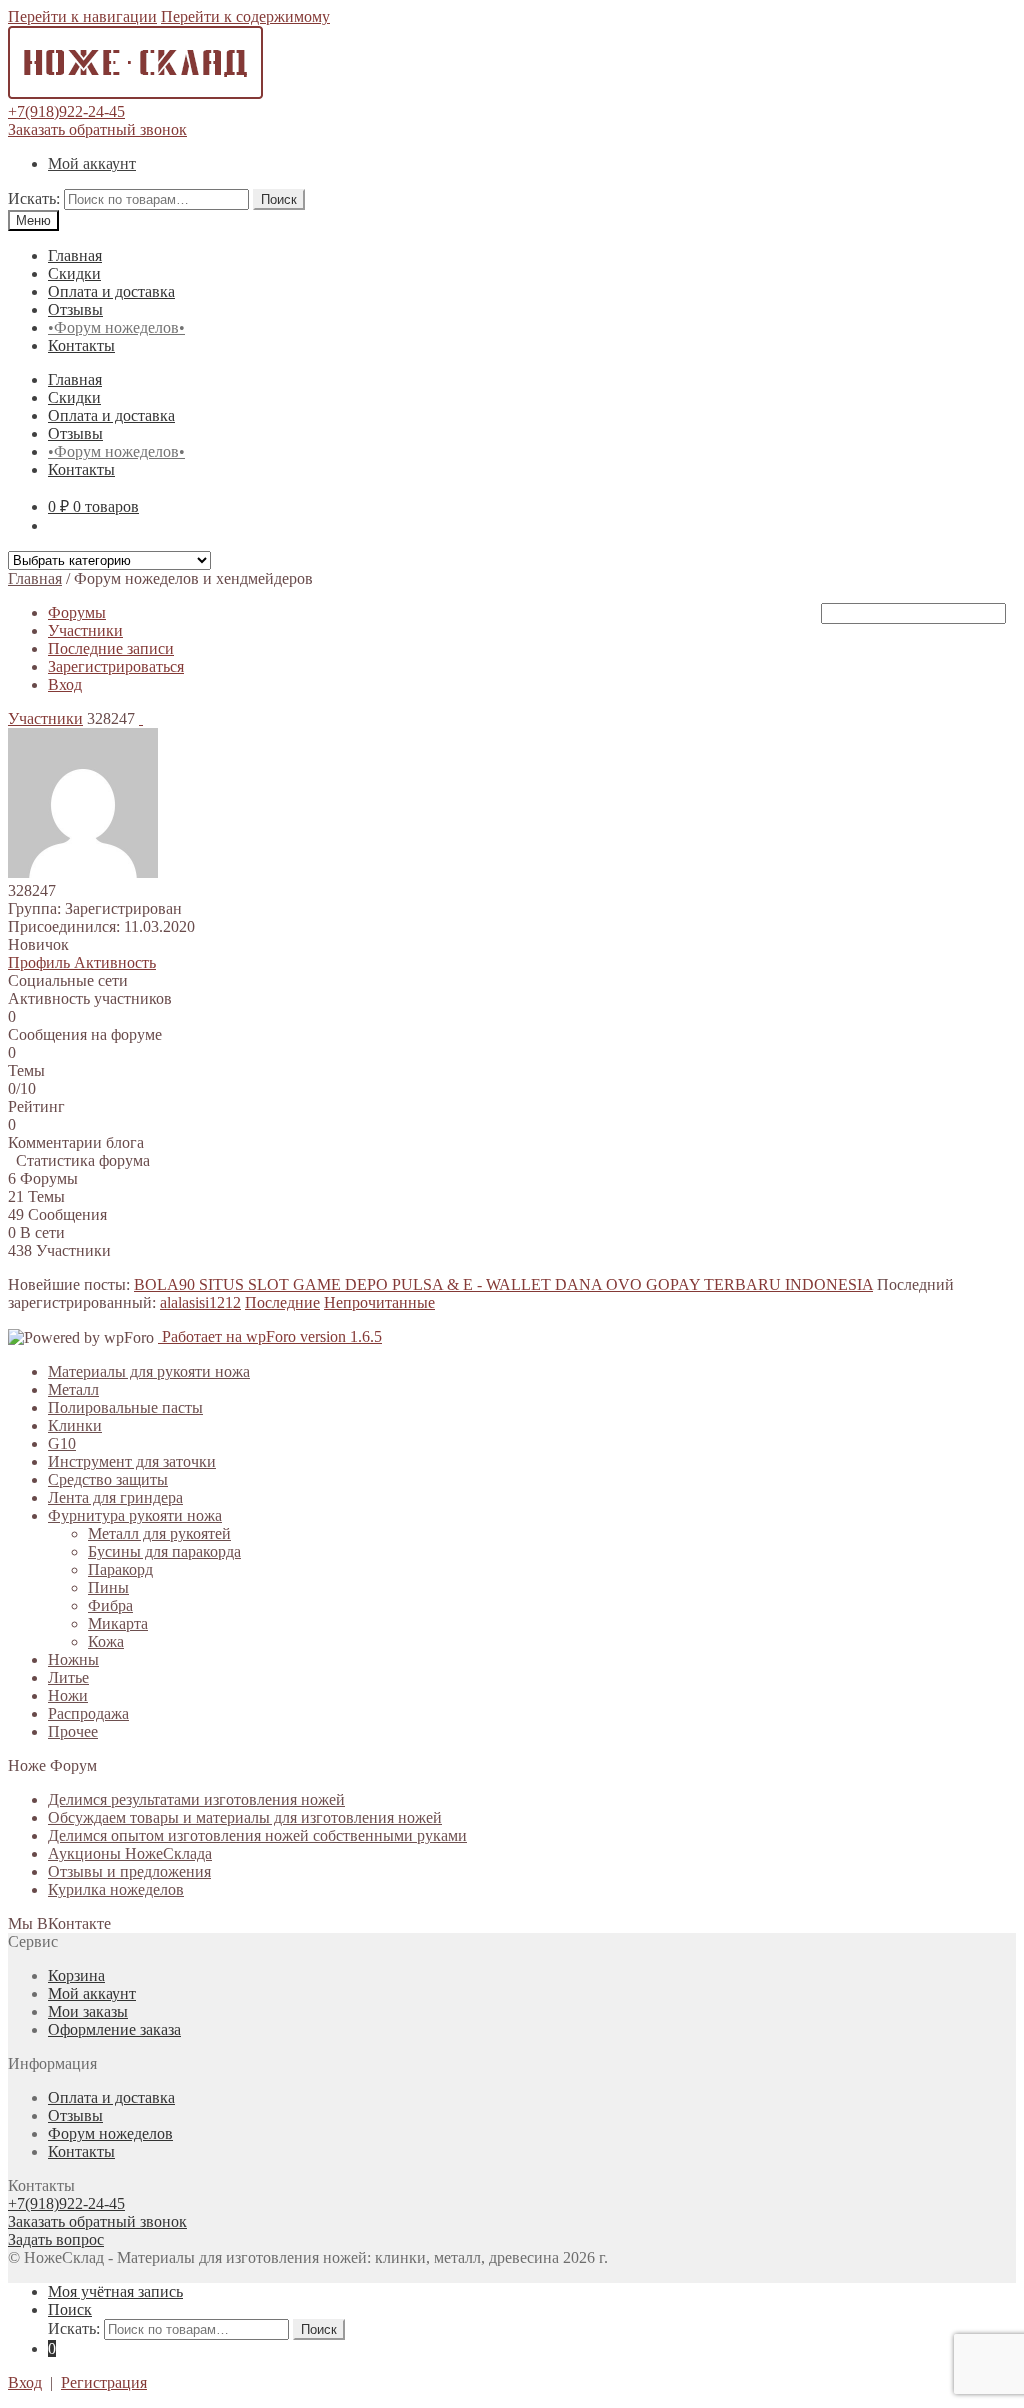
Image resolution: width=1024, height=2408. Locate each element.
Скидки (74, 273)
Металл (73, 1389)
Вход (65, 684)
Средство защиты (108, 1479)
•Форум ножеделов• (116, 327)
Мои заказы (88, 2011)
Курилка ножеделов (116, 1889)
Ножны (73, 1659)
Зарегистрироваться (116, 666)
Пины (108, 1587)
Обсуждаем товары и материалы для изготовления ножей (245, 1817)
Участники (85, 630)
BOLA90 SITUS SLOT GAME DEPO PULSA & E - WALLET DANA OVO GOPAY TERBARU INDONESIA (503, 1284)
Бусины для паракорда (164, 1551)
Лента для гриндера (115, 1497)
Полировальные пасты (125, 1407)
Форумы (77, 612)
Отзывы (75, 309)
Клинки (75, 1425)
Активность (115, 962)
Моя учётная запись (115, 2291)
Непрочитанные (379, 1302)
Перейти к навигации (82, 16)
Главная (75, 255)
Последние (282, 1302)
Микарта (118, 1623)
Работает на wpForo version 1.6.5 (270, 1336)
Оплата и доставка (111, 291)
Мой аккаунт (92, 163)
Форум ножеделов (110, 2133)
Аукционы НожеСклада (130, 1853)
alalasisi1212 (200, 1302)
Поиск (279, 199)
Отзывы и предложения (129, 1871)
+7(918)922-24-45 (66, 111)
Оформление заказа (114, 2029)
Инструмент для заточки (132, 1461)
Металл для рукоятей (159, 1533)
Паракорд (120, 1569)
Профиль (41, 962)
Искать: (34, 198)
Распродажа (88, 1713)
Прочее (73, 1731)
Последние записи (111, 648)
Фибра (110, 1605)
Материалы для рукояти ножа (149, 1371)
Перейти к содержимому (245, 16)
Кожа (106, 1641)
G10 (62, 1443)
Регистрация (104, 2382)
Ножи (68, 1695)
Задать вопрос (56, 2239)
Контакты (81, 345)
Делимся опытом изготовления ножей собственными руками (257, 1835)
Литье (68, 1677)
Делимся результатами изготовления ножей (196, 1799)
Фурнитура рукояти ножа (135, 1515)
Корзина (76, 1975)
